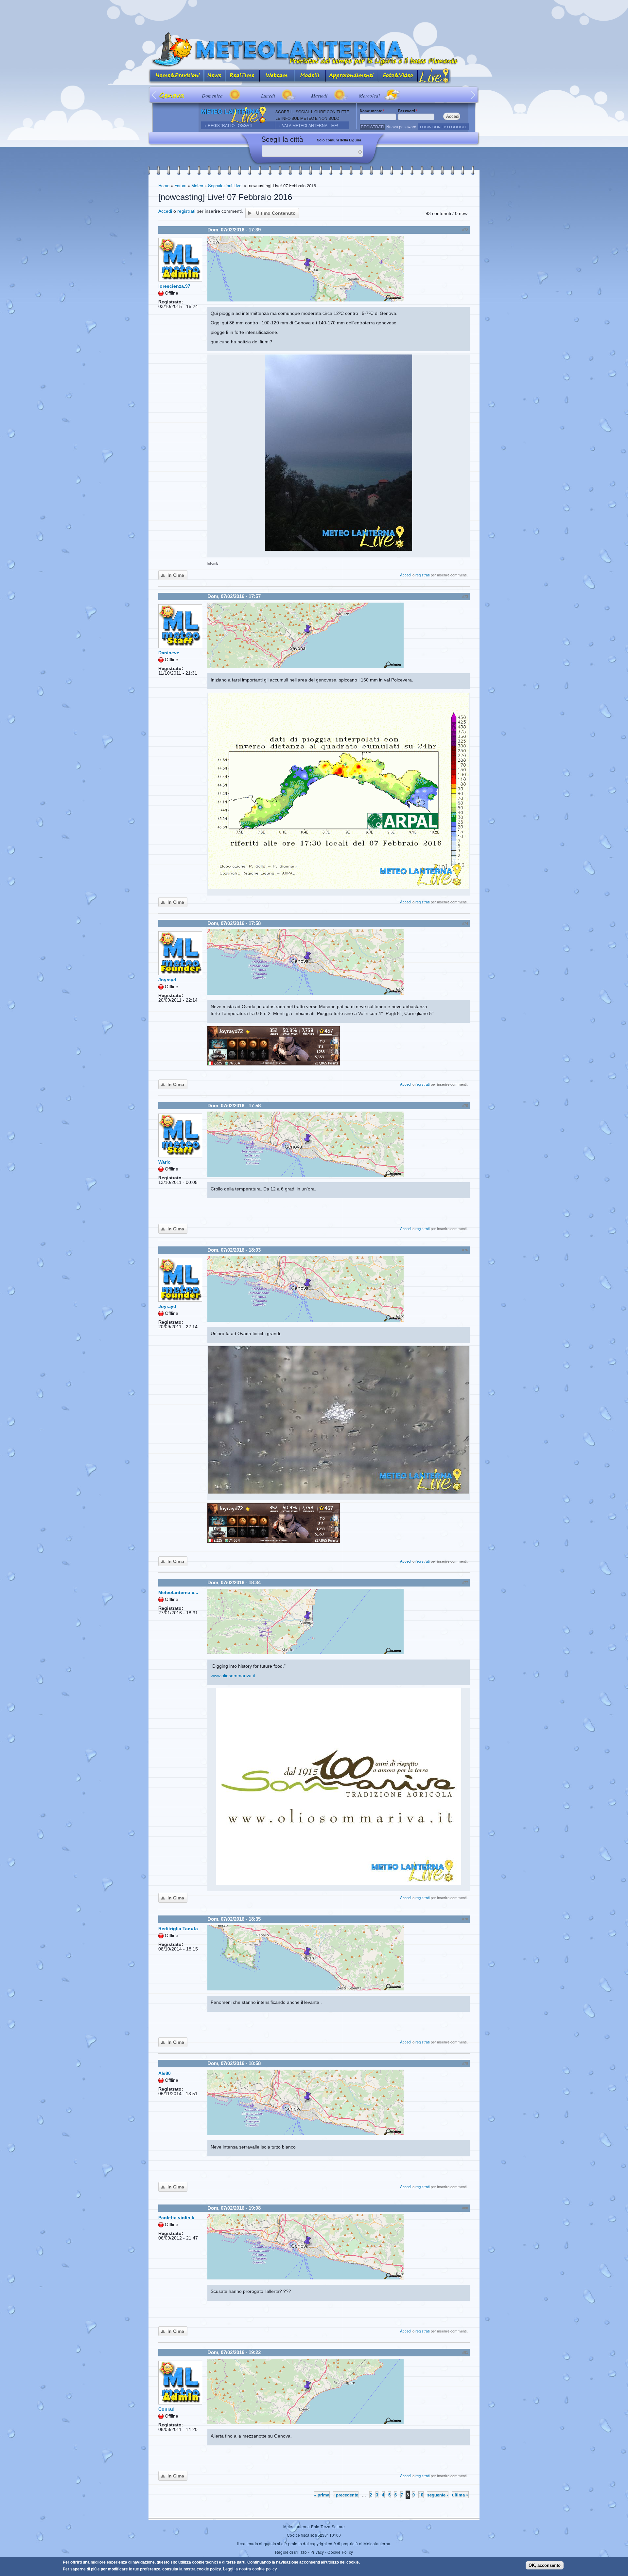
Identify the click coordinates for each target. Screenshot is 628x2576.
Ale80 (165, 2073)
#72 (465, 230)
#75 (465, 1106)
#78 (465, 1919)
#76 (465, 1250)
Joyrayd (167, 980)
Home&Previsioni (176, 76)
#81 (465, 2352)
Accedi (165, 211)
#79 (465, 2063)
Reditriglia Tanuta (178, 1929)
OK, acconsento (545, 2565)
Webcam (277, 76)
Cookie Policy (340, 2552)
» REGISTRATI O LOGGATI (228, 125)
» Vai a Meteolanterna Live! (308, 125)
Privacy (317, 2552)
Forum (180, 185)
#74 (465, 923)
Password (408, 111)
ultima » (460, 2495)
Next (473, 95)
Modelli (310, 76)
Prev (155, 95)
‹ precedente (346, 2495)
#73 (465, 596)
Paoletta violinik (176, 2218)
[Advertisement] (314, 15)
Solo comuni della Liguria (339, 140)
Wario (165, 1162)
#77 (465, 1583)
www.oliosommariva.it (233, 1676)
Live (434, 76)
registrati (186, 211)
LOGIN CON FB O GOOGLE (444, 127)
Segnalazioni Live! (225, 185)
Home (164, 185)
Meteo (197, 185)
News (215, 76)
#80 (465, 2208)
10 (421, 2495)
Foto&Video (398, 76)
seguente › (438, 2495)
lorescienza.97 (174, 286)
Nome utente (372, 111)
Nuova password (401, 127)
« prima (322, 2495)
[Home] (314, 50)
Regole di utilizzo (291, 2552)
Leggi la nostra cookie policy (250, 2569)
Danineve (169, 653)
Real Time (243, 76)
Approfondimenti (352, 76)
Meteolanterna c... (178, 1592)
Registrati (372, 127)
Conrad (166, 2409)
